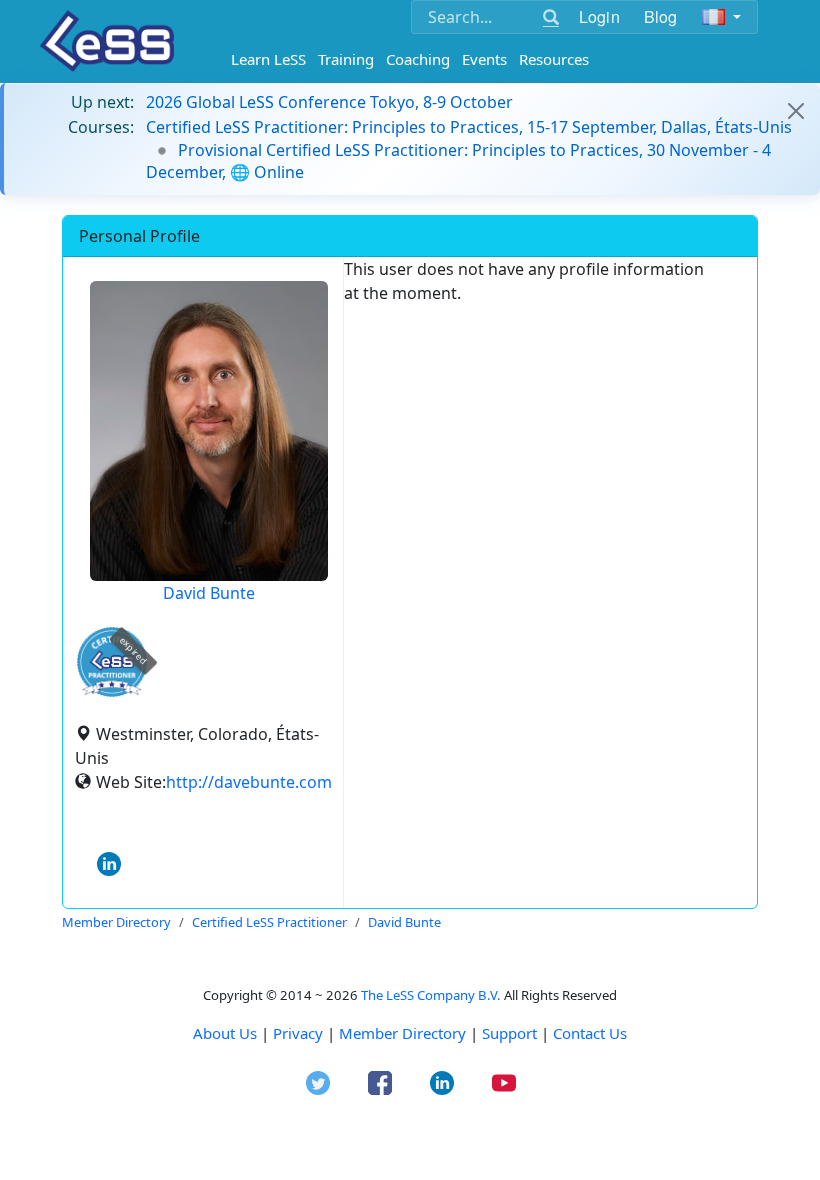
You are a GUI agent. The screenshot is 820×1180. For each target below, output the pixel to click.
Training (346, 59)
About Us (225, 1033)
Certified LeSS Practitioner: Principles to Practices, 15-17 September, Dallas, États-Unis (469, 127)
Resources (554, 59)
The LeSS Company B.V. (431, 995)
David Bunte (209, 593)
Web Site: (131, 782)
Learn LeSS (268, 59)
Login (599, 16)
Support (509, 1033)
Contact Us (590, 1033)
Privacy (298, 1033)
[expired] (112, 693)
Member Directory (402, 1033)
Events (484, 59)
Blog (661, 16)
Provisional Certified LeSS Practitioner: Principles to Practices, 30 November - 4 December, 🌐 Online (458, 161)
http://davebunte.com (249, 782)
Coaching (418, 59)
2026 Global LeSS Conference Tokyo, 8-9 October (329, 102)
